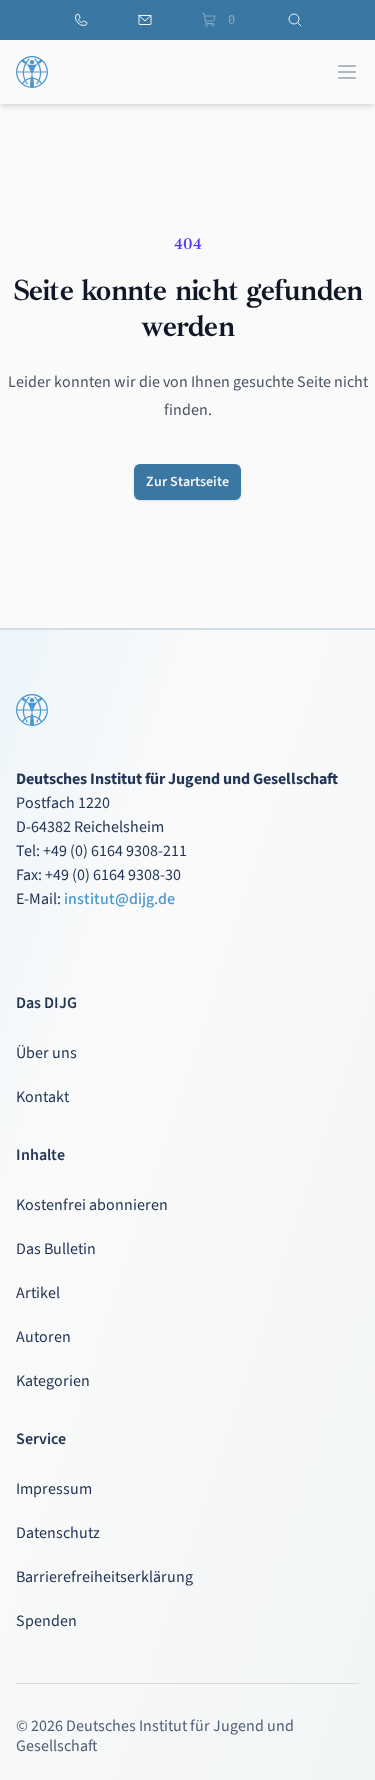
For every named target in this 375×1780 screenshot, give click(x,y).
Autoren (43, 1337)
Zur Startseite (187, 482)
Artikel (38, 1293)
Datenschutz (58, 1533)
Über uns (46, 1053)
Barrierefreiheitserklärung (104, 1577)
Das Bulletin (56, 1249)
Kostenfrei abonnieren (92, 1205)
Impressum (54, 1489)
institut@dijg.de (119, 899)
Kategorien (53, 1381)
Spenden (46, 1621)
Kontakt (42, 1097)
